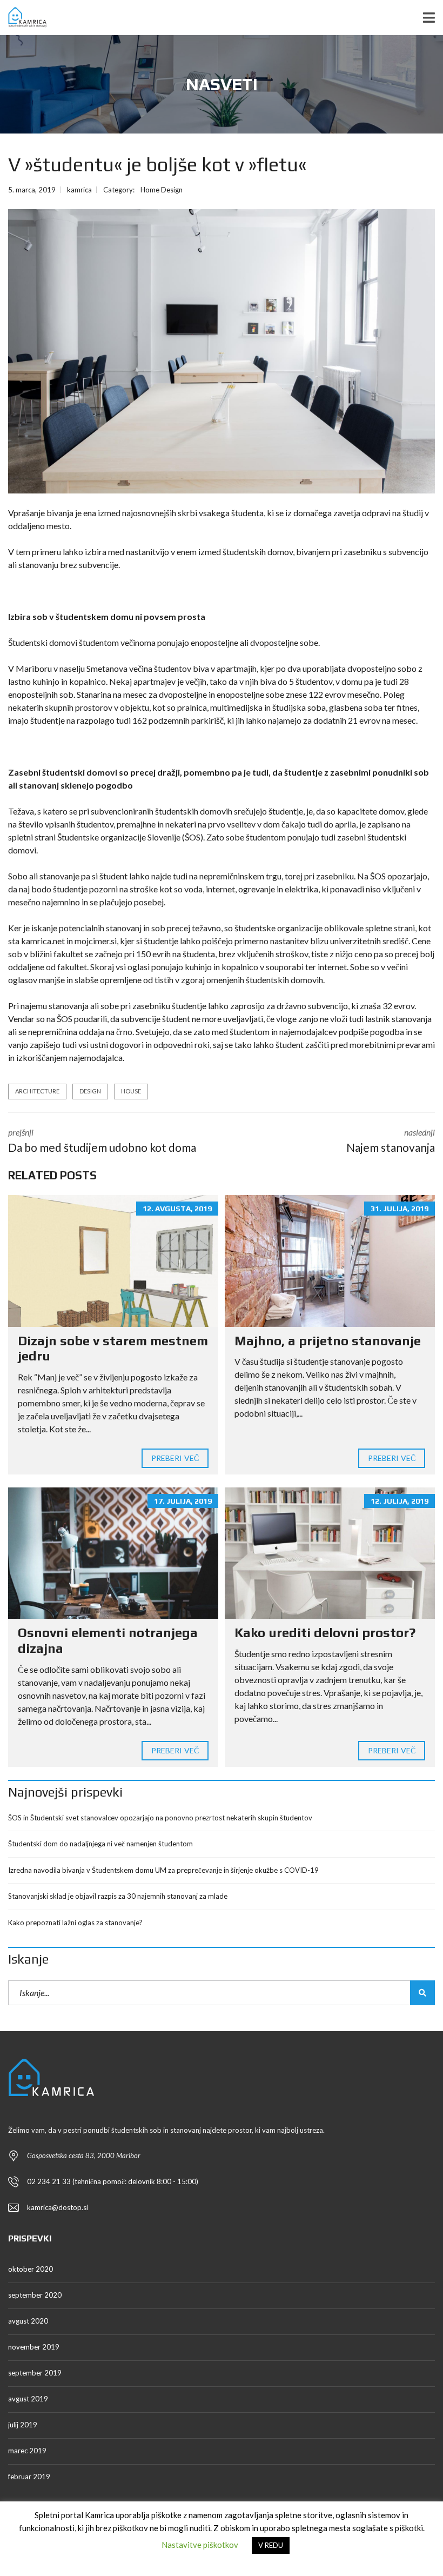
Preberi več (175, 1458)
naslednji (391, 1140)
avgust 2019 (28, 2399)
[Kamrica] (23, 18)
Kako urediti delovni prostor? (325, 1633)
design (90, 1091)
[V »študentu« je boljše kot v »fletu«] (222, 352)
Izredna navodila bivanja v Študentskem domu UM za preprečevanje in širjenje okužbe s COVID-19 (163, 1870)
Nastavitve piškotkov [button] (200, 2545)
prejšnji (102, 1140)
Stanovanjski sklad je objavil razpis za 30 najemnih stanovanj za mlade (118, 1896)
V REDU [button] (271, 2545)
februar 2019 (29, 2477)
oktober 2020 (31, 2269)
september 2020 (35, 2295)
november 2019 (34, 2347)
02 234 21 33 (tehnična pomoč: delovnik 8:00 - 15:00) (113, 2181)
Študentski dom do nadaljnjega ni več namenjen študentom (100, 1844)
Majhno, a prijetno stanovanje (328, 1341)
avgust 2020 (28, 2321)
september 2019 (35, 2373)
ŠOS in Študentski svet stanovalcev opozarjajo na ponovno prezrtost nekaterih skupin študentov (160, 1818)
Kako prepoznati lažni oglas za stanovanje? (75, 1923)
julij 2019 (23, 2425)
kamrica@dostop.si (58, 2207)
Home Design (162, 190)
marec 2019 (27, 2451)
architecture (37, 1091)
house (131, 1091)
